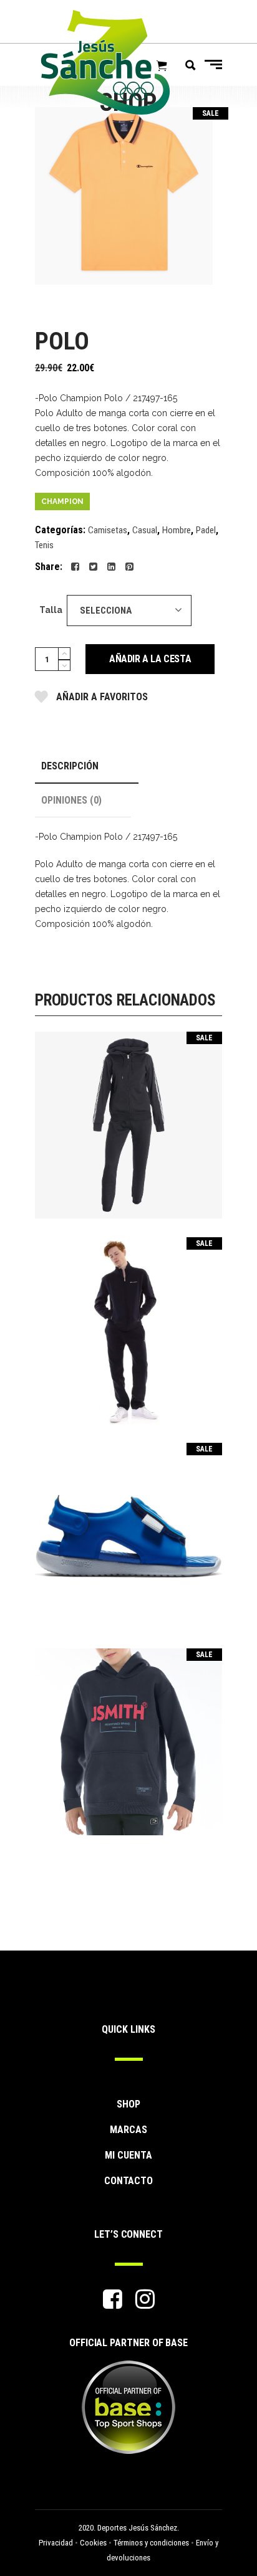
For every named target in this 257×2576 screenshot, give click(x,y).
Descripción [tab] (70, 766)
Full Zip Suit (128, 1322)
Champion (62, 501)
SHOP (128, 2104)
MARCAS (128, 2130)
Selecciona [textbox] (106, 611)
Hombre (177, 530)
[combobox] (129, 611)
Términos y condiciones (151, 2543)
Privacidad (56, 2543)
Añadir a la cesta (150, 659)
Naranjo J (128, 1733)
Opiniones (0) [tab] (71, 800)
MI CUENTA (128, 2155)
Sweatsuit (128, 1117)
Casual (145, 530)
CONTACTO (128, 2181)
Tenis (44, 545)
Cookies (93, 2543)
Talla (51, 610)
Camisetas (108, 530)
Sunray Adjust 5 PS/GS (128, 1528)
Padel (206, 530)
